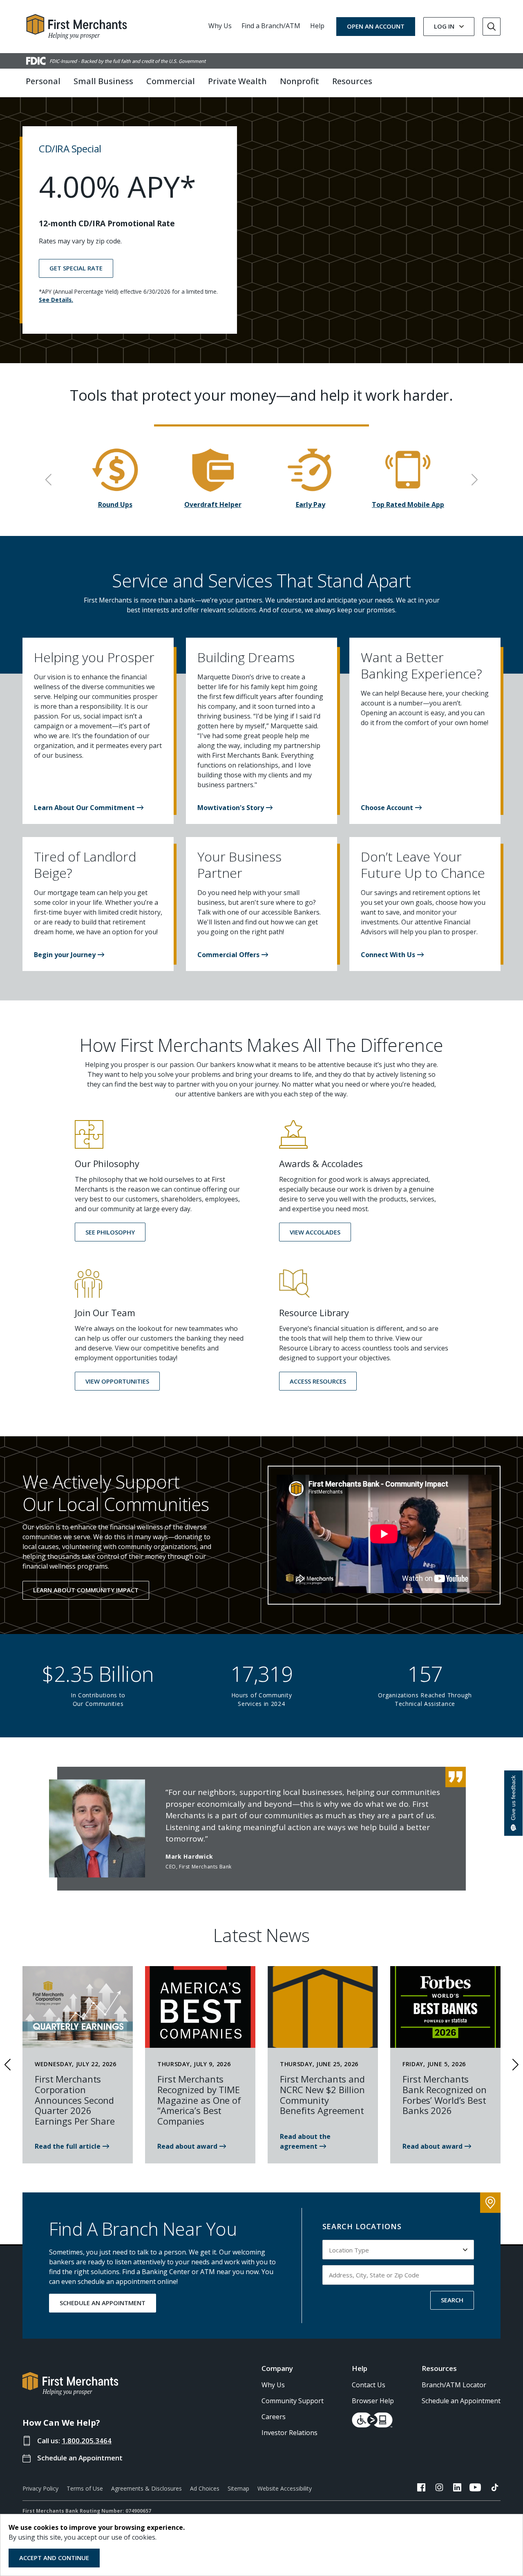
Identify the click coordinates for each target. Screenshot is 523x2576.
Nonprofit (299, 81)
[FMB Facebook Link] (421, 2489)
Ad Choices (205, 2488)
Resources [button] (352, 81)
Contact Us (369, 2385)
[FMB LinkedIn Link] (457, 2489)
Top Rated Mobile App (408, 504)
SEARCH (452, 2300)
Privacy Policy (40, 2488)
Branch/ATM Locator (454, 2385)
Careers (274, 2417)
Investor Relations (289, 2433)
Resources (439, 2368)
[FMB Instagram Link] (439, 2489)
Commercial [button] (171, 81)
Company (277, 2368)
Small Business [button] (103, 81)
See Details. (56, 300)
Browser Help (373, 2401)
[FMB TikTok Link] (495, 2489)
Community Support (293, 2401)
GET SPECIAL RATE (76, 268)
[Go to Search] (492, 27)
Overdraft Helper (213, 504)
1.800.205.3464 (87, 2441)
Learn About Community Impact (86, 1590)
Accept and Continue (54, 2558)
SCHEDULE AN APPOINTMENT (103, 2303)
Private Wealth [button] (237, 81)
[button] (89, 808)
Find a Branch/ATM (271, 26)
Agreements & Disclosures (146, 2488)
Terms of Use (85, 2488)
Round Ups (115, 504)
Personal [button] (43, 81)
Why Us (220, 26)
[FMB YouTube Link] (475, 2489)
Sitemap (238, 2488)
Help (317, 26)
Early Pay (311, 504)
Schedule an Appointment (80, 2458)
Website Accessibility (285, 2488)
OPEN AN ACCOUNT (376, 26)
